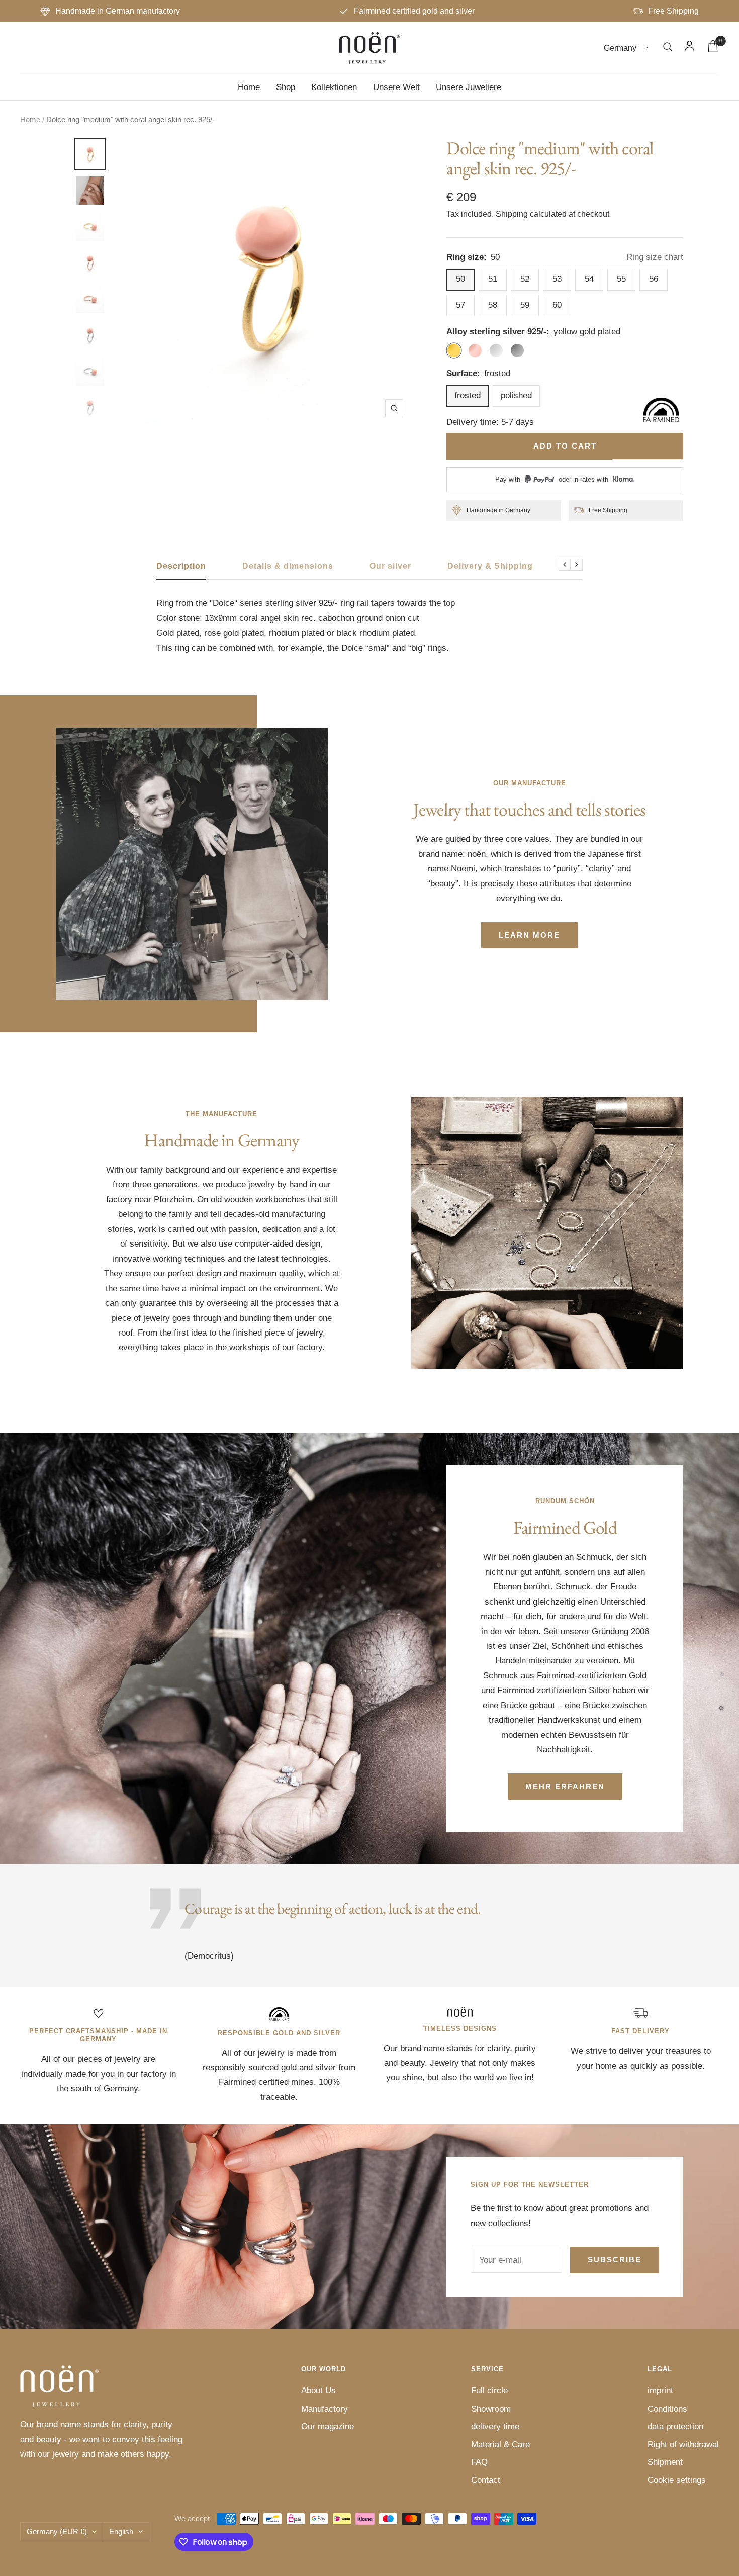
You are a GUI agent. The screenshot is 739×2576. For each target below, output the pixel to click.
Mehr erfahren (565, 1786)
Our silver (390, 566)
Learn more (529, 935)
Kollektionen (334, 87)
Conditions (667, 2409)
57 (460, 305)
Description (181, 566)
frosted (468, 395)
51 (493, 279)
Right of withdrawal (683, 2445)
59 (525, 305)
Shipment (665, 2462)
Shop (286, 87)
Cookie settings (677, 2480)
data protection (675, 2426)
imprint (660, 2391)
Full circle (489, 2391)
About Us (318, 2391)
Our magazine (328, 2426)
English (121, 2531)
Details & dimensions (288, 566)
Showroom (491, 2409)
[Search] (668, 49)
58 (493, 305)
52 (525, 279)
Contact (486, 2480)
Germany (621, 49)
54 (589, 279)
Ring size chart (655, 257)
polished (516, 395)
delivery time (495, 2426)
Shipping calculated (531, 214)
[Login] (689, 48)
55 (621, 279)
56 (654, 279)
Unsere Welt (396, 87)
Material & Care (500, 2445)
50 (460, 279)
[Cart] (713, 49)
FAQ (479, 2462)
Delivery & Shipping (490, 566)
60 (557, 305)
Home (249, 87)
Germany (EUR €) (57, 2531)
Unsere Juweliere (469, 87)
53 (557, 279)
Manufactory (325, 2409)
